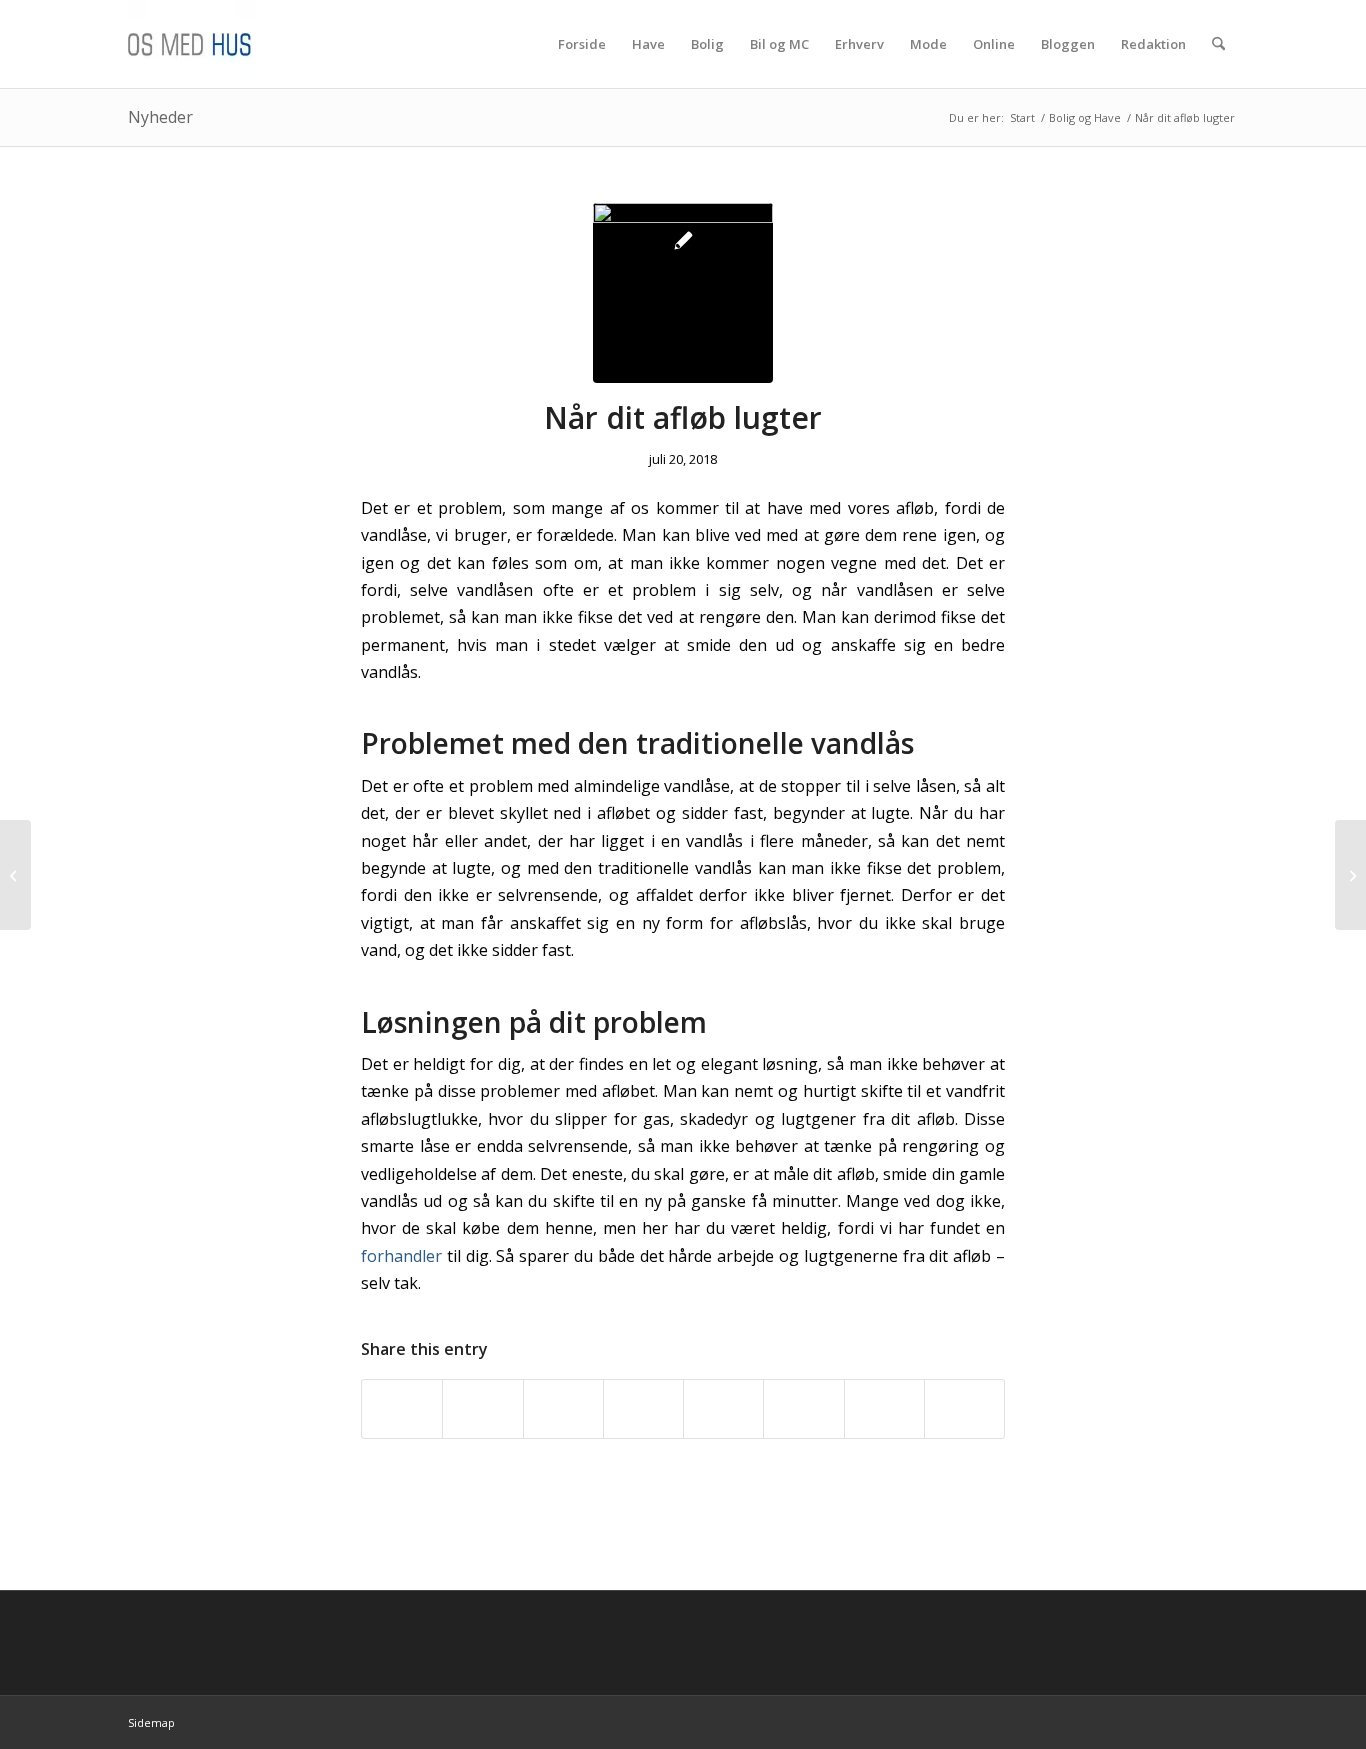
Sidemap (151, 1722)
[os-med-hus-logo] (224, 44)
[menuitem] (582, 44)
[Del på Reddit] (884, 1409)
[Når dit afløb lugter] (683, 293)
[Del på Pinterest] (643, 1409)
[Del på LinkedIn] (723, 1409)
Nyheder (160, 117)
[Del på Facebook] (402, 1409)
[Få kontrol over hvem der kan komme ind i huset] (1350, 875)
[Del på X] (482, 1409)
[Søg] (1218, 44)
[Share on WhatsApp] (563, 1409)
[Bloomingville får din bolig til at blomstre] (15, 875)
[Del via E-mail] (964, 1409)
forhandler (401, 1256)
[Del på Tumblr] (803, 1409)
